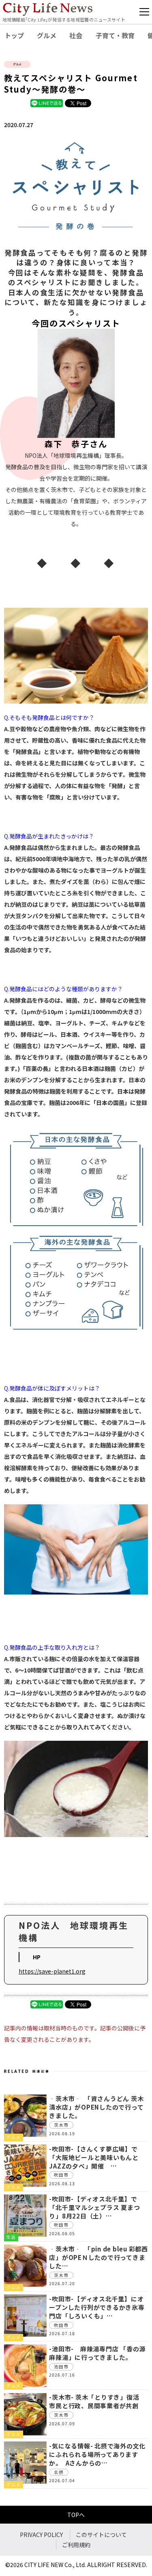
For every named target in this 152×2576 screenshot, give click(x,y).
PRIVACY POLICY (41, 2535)
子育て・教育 (115, 35)
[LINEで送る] (47, 103)
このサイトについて (101, 2535)
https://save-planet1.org (52, 1971)
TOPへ (76, 2515)
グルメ (47, 35)
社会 (76, 35)
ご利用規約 (76, 2545)
